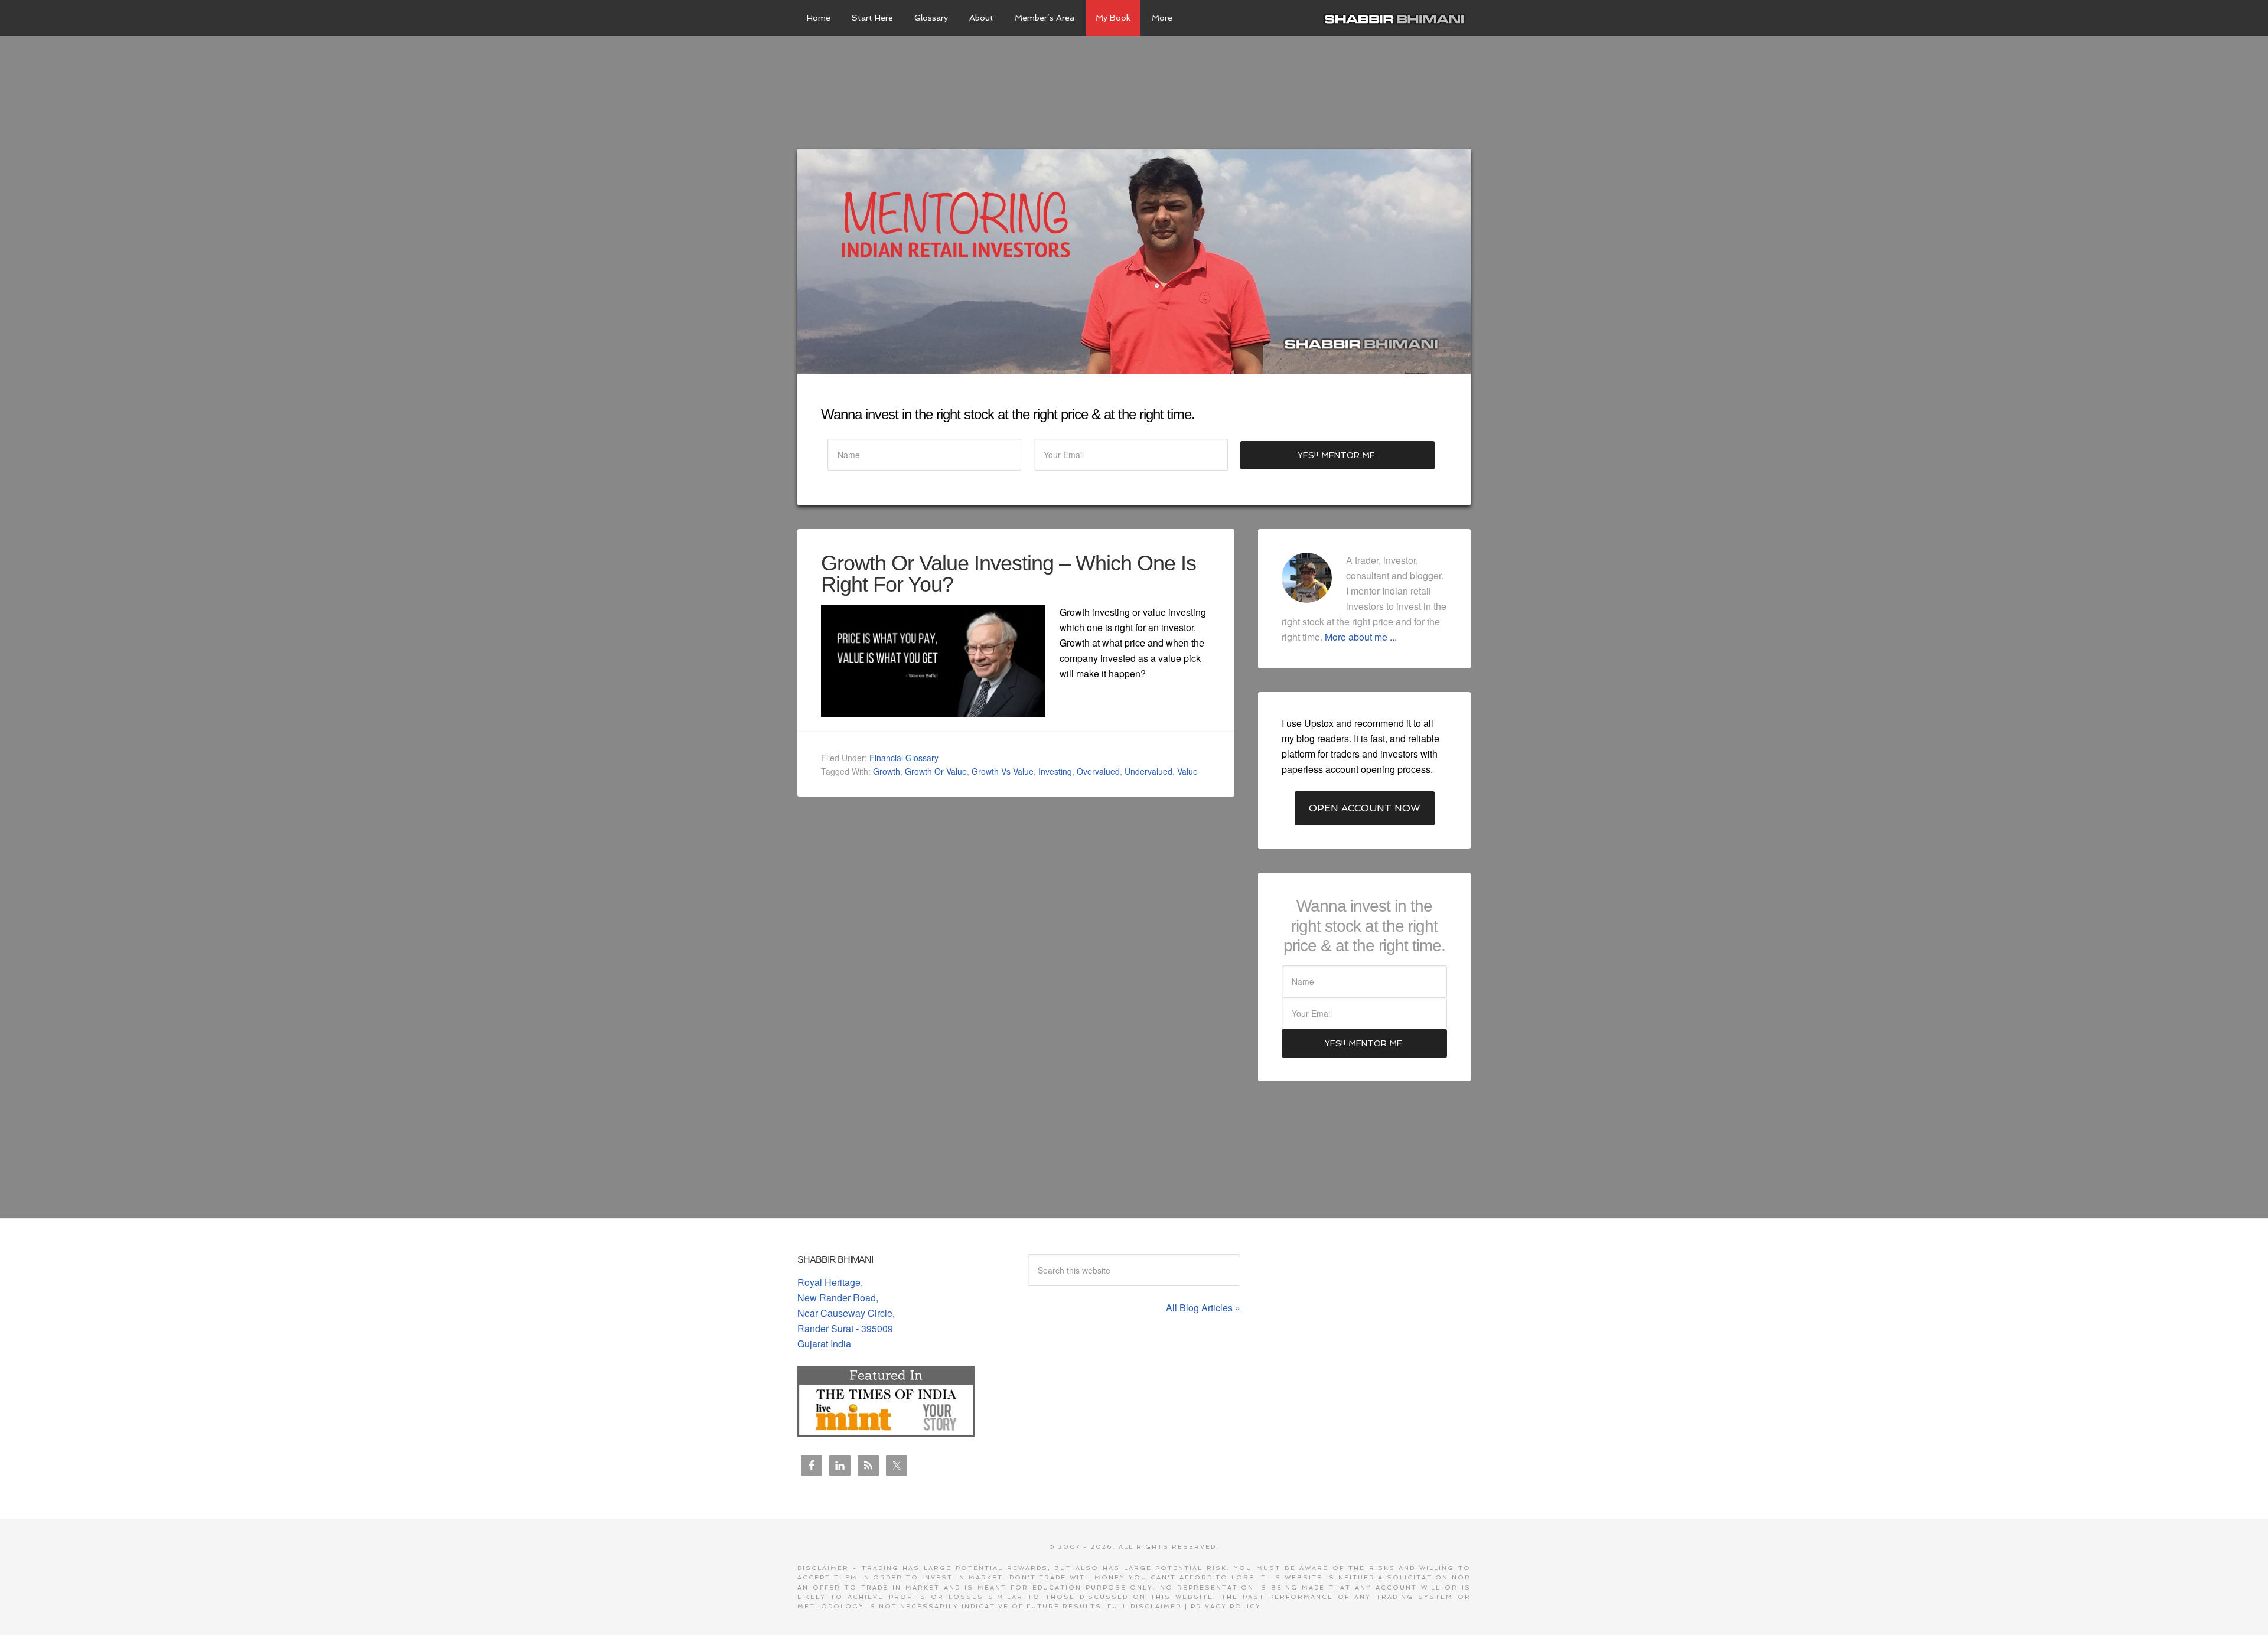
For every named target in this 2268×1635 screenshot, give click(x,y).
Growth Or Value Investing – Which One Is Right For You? (1008, 574)
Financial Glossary (904, 758)
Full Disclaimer (1145, 1606)
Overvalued (1098, 771)
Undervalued (1148, 771)
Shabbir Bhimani (1397, 18)
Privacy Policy (1226, 1606)
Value (1187, 771)
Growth (887, 771)
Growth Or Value (936, 771)
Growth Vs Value (1003, 771)
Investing (1055, 771)
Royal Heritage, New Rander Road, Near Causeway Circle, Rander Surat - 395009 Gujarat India (846, 1313)
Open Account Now (1365, 808)
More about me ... (1361, 637)
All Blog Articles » (1203, 1308)
